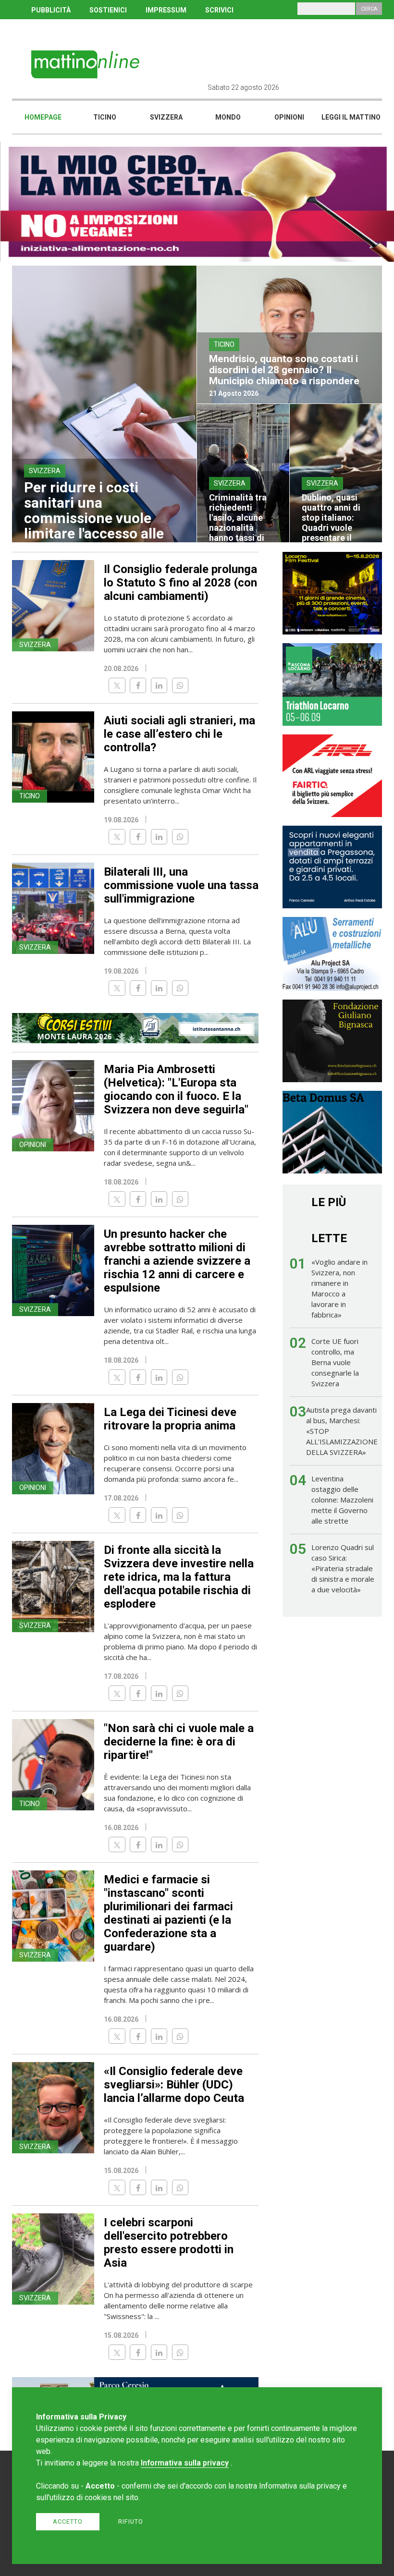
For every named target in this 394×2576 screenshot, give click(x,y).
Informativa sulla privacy (185, 2463)
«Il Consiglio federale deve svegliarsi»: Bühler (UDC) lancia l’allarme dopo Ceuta (174, 2085)
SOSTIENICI (108, 10)
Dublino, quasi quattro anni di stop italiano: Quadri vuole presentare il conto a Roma (331, 523)
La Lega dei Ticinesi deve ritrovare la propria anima (170, 1419)
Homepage (43, 117)
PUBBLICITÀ (51, 10)
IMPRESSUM (166, 10)
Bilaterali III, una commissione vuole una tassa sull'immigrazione (181, 885)
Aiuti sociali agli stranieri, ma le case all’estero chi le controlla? (179, 734)
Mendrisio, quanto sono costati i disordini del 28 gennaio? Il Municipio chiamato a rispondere (284, 370)
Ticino (105, 117)
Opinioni (289, 117)
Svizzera (166, 117)
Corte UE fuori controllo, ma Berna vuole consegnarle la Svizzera (335, 1362)
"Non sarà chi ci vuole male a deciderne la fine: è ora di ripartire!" (179, 1742)
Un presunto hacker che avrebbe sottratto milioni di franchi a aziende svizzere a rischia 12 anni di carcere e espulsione (177, 1261)
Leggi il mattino (351, 117)
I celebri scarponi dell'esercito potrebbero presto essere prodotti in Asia (169, 2243)
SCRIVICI (219, 10)
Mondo (228, 117)
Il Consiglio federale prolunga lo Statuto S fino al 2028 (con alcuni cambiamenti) (180, 583)
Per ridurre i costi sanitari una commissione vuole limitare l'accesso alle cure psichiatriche (94, 518)
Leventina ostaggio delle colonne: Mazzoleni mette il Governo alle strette (342, 1500)
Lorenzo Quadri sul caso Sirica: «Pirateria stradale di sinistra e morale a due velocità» (343, 1568)
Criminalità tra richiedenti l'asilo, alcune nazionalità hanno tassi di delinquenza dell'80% (238, 528)
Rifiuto (131, 2521)
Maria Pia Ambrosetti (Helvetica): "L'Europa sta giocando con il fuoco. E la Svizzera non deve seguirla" (176, 1089)
